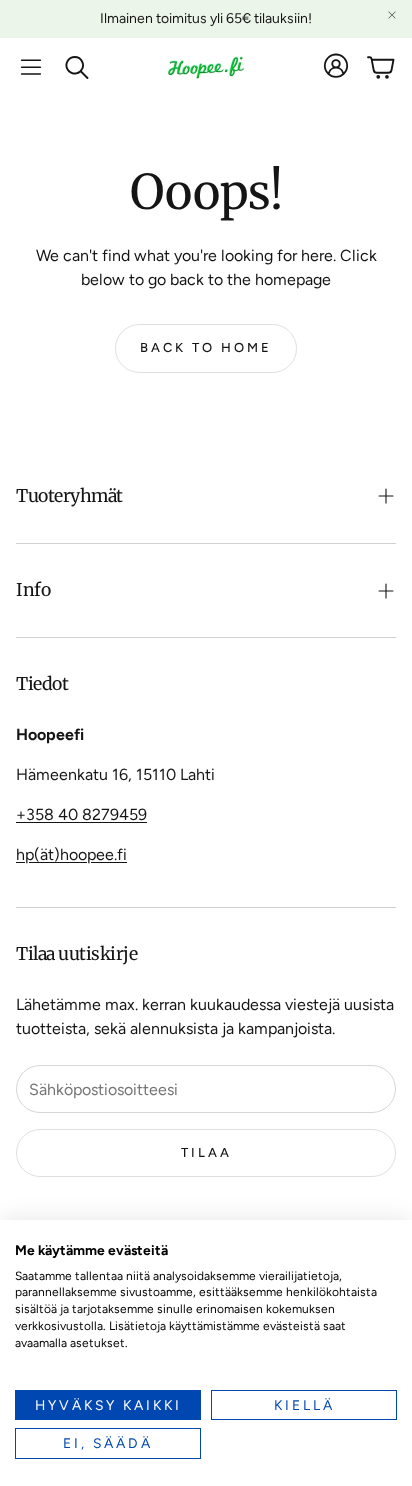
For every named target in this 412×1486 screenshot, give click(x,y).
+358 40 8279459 (81, 814)
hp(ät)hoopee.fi (71, 854)
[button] (31, 67)
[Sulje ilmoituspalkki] (392, 15)
